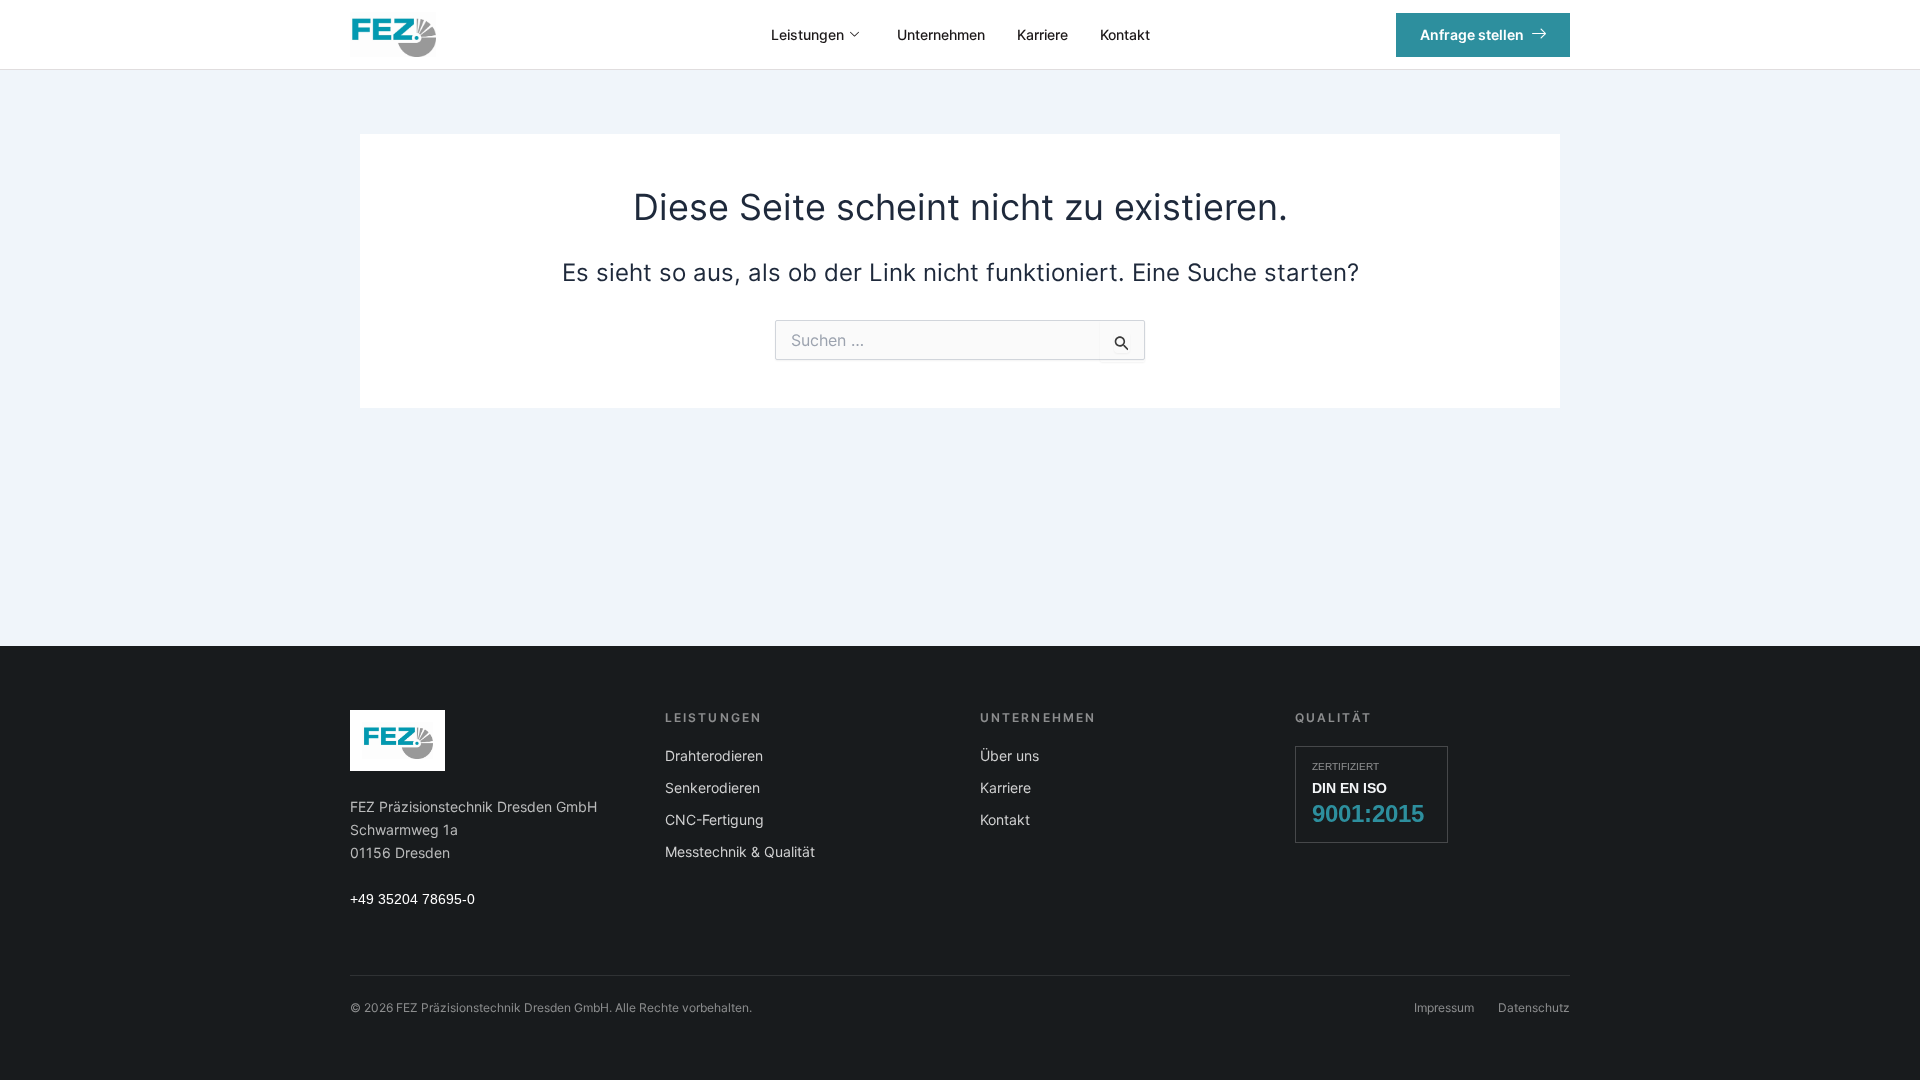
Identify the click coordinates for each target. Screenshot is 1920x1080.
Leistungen (807, 34)
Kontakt (1125, 34)
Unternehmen (941, 34)
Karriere (1042, 34)
